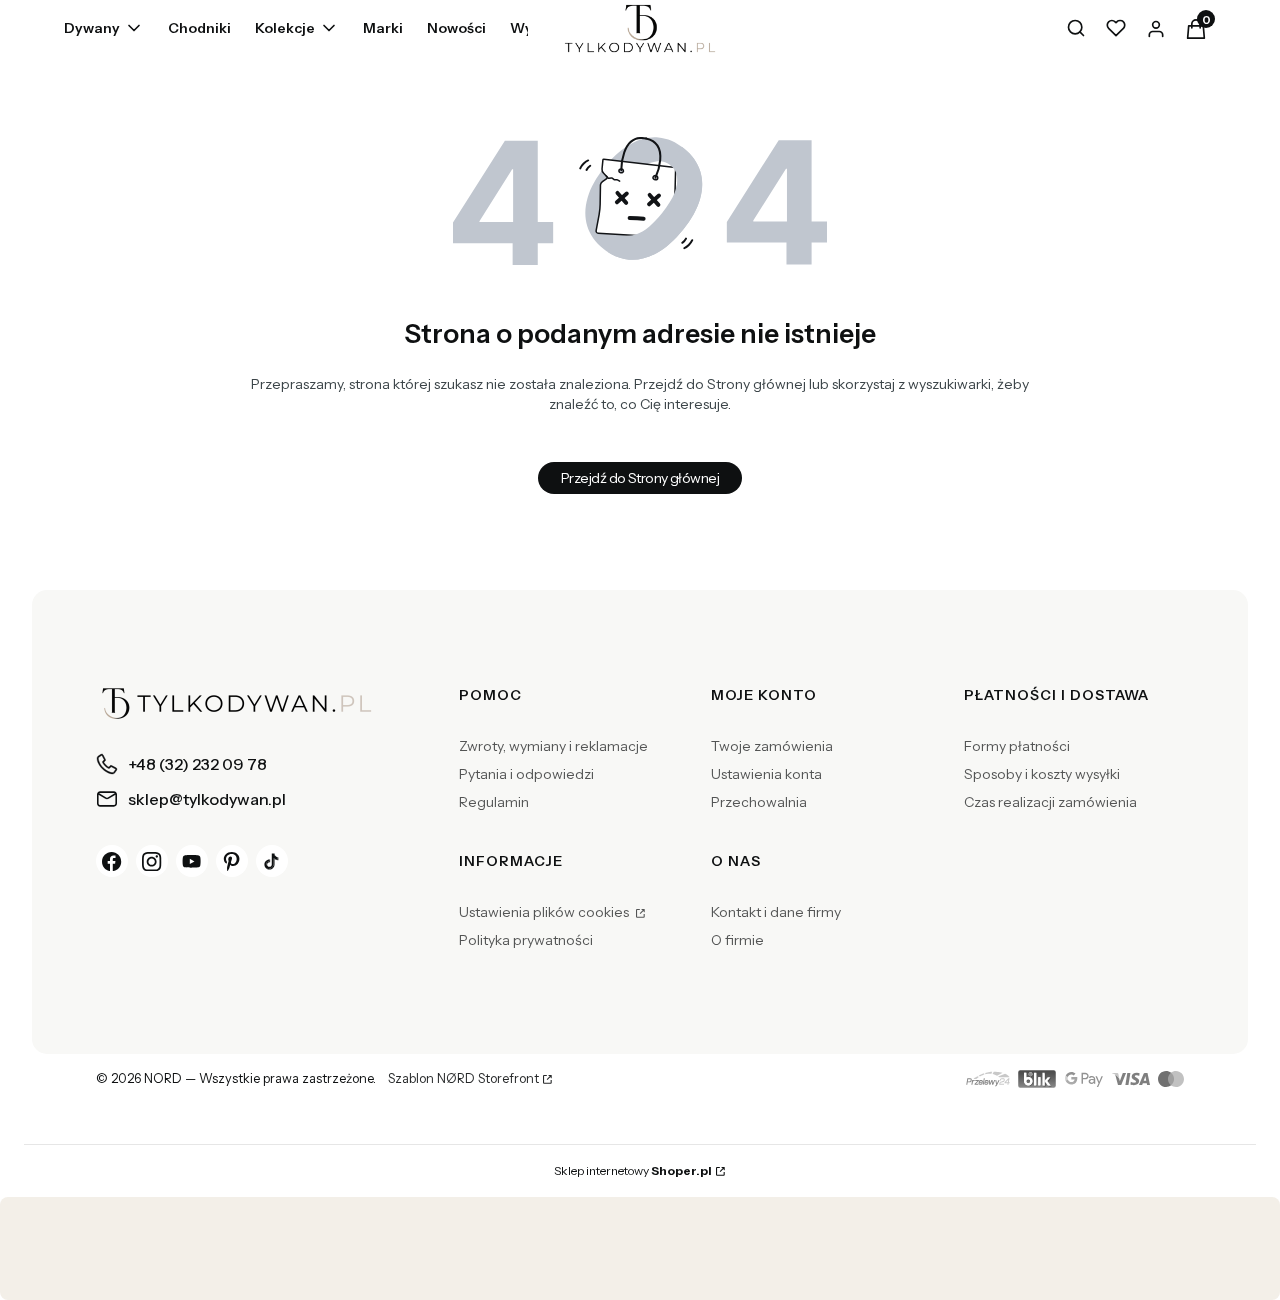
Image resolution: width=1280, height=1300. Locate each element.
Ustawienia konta (766, 774)
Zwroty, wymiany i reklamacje (553, 746)
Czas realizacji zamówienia (1050, 802)
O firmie (737, 940)
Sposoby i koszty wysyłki (1042, 774)
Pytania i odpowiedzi (526, 774)
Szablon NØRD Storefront (463, 1079)
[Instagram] (152, 861)
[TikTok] (272, 861)
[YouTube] (192, 861)
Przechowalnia (759, 802)
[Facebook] (112, 861)
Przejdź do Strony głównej (640, 478)
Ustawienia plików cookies (545, 912)
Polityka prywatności (526, 940)
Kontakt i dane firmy (776, 912)
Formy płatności (1017, 746)
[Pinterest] (232, 861)
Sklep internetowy (633, 1170)
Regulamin (494, 802)
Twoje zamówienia (772, 746)
